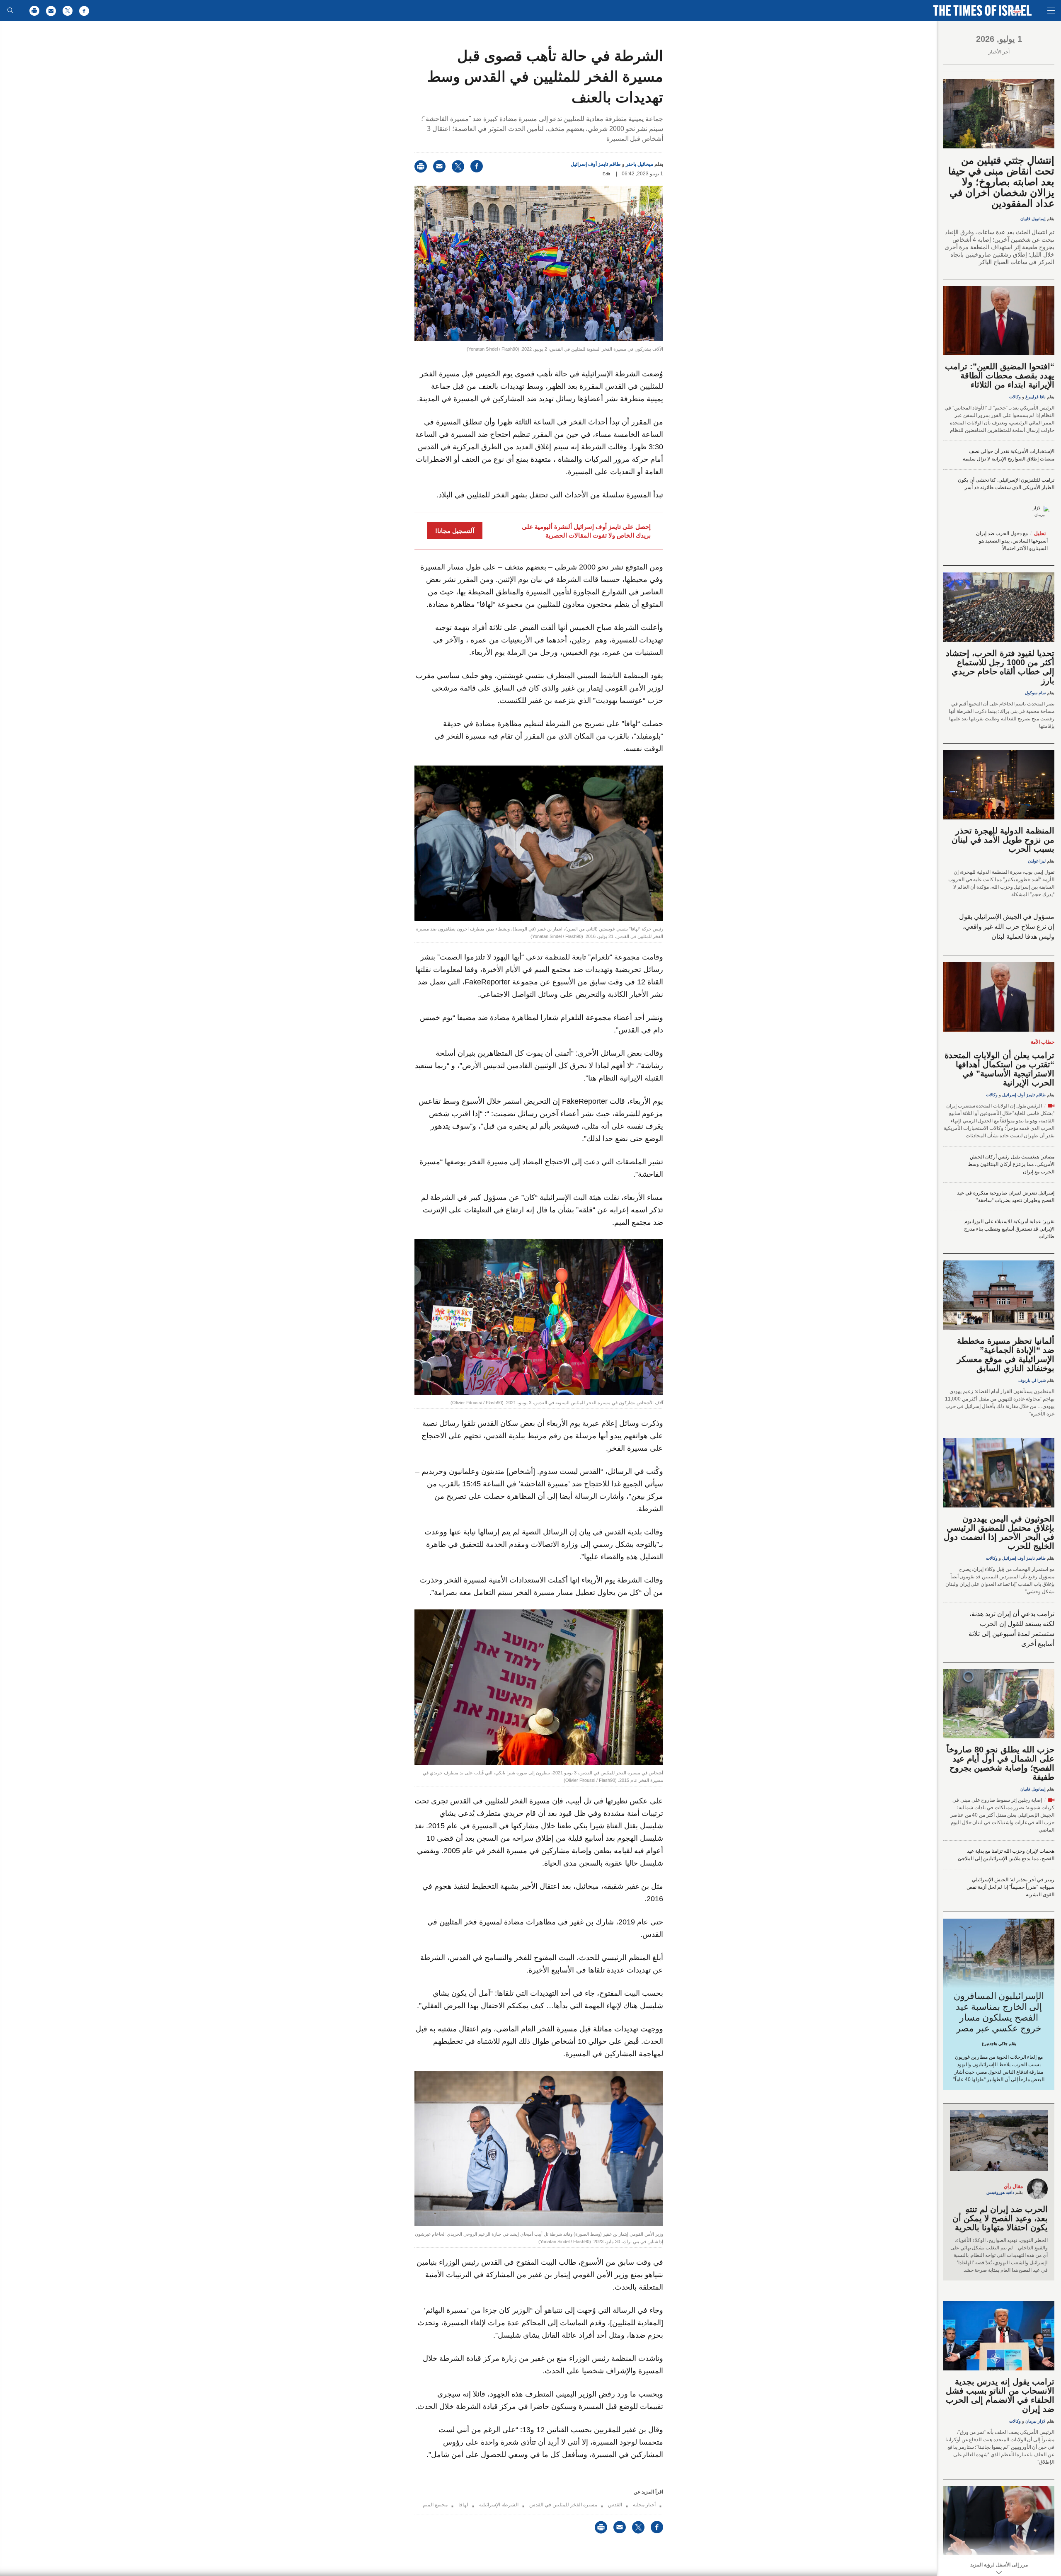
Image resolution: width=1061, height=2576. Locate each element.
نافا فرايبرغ (1036, 397)
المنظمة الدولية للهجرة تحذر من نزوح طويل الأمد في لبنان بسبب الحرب (1003, 840)
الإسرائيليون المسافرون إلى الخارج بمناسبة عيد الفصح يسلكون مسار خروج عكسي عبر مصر (999, 2012)
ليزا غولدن (1037, 861)
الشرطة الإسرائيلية (499, 2505)
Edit (606, 174)
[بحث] (10, 10)
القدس (615, 2505)
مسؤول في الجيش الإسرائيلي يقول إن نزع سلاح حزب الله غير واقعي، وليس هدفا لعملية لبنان (1007, 927)
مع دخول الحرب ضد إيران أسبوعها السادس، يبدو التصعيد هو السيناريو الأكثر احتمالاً (1012, 541)
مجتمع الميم (435, 2505)
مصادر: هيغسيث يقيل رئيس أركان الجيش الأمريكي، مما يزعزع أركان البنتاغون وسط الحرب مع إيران (1011, 1164)
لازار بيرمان (1036, 2421)
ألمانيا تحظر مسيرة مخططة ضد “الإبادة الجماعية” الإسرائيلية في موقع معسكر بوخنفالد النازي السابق (1006, 1355)
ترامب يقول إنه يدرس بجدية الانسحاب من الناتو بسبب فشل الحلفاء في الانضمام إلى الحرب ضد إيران (1000, 2395)
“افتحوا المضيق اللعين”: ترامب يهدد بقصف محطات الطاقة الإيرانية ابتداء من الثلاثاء (1000, 376)
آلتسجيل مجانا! (455, 531)
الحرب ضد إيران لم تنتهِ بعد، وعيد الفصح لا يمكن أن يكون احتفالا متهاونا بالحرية (1000, 2218)
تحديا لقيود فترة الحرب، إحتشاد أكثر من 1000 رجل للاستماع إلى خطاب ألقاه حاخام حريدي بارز (1000, 667)
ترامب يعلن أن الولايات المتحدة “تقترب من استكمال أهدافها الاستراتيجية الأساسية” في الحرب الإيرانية (999, 1069)
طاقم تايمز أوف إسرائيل (596, 164)
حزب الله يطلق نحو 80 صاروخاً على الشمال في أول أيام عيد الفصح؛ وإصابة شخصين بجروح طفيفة (1000, 1763)
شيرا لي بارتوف (1032, 1380)
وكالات (1015, 397)
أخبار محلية (644, 2505)
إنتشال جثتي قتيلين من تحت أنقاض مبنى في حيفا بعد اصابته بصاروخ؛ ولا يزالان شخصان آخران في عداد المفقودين (1001, 182)
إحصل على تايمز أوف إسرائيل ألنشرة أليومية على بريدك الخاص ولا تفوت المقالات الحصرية (586, 531)
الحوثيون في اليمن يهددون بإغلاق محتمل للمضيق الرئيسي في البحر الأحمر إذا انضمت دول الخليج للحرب (999, 1532)
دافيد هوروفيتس (1000, 2192)
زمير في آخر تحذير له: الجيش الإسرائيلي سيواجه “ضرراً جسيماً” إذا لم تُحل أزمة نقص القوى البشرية (1010, 1887)
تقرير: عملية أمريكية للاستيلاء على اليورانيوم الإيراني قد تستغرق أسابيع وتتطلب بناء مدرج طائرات (1009, 1229)
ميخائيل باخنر (640, 164)
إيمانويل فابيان (1033, 219)
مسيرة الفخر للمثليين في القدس (563, 2505)
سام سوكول (1035, 693)
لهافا (463, 2505)
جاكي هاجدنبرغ (995, 2044)
